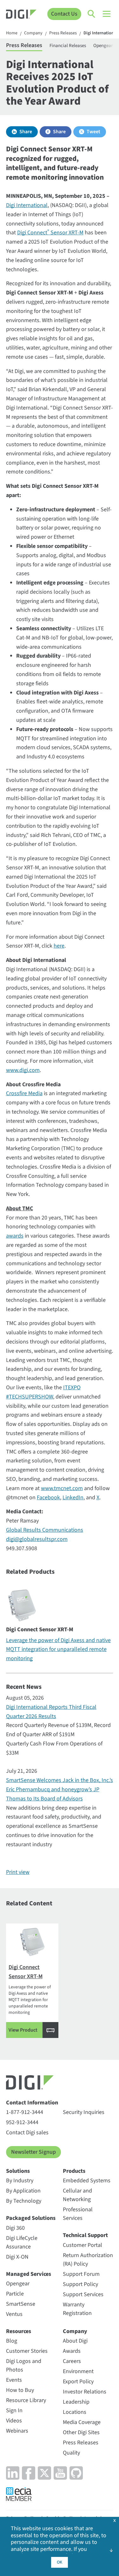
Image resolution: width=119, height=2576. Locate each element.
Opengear (18, 2284)
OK (60, 2562)
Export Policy (78, 2382)
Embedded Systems (87, 2181)
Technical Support (85, 2235)
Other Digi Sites (81, 2432)
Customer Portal (83, 2245)
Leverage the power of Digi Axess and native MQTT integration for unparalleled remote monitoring (58, 1650)
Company (33, 33)
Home (12, 33)
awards (15, 1236)
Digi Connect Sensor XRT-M (50, 233)
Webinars (17, 2431)
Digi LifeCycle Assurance (22, 2242)
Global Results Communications (45, 1530)
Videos (14, 2421)
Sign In (14, 2410)
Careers (72, 2361)
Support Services (83, 2294)
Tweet (93, 132)
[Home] (21, 15)
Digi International (27, 205)
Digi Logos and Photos (24, 2365)
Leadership (76, 2402)
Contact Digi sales (27, 2133)
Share (26, 132)
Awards (72, 2351)
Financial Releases (68, 46)
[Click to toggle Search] (92, 14)
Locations (75, 2412)
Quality (71, 2453)
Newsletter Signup (33, 2152)
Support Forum (81, 2274)
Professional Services (78, 2214)
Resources (19, 2331)
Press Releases (63, 33)
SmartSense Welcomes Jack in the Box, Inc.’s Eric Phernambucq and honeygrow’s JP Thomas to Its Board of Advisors (60, 1789)
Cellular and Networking (77, 2195)
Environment (78, 2371)
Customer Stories (27, 2351)
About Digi (75, 2341)
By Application (23, 2191)
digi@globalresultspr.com (37, 1539)
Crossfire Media (24, 1093)
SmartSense (21, 2304)
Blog (12, 2341)
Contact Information (32, 2103)
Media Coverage (82, 2422)
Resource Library (26, 2400)
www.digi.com (23, 1070)
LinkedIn (73, 1498)
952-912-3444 (22, 2122)
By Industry (20, 2181)
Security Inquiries (84, 2112)
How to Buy (20, 2390)
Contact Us (64, 14)
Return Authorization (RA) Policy (88, 2260)
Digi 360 (15, 2228)
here (59, 946)
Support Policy (80, 2284)
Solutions (18, 2171)
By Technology (24, 2201)
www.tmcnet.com (62, 1488)
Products (74, 2171)
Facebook (48, 1498)
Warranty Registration (77, 2309)
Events (14, 2380)
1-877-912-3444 (25, 2112)
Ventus (14, 2314)
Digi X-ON (17, 2257)
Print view (18, 1872)
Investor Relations (85, 2392)
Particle (15, 2294)
